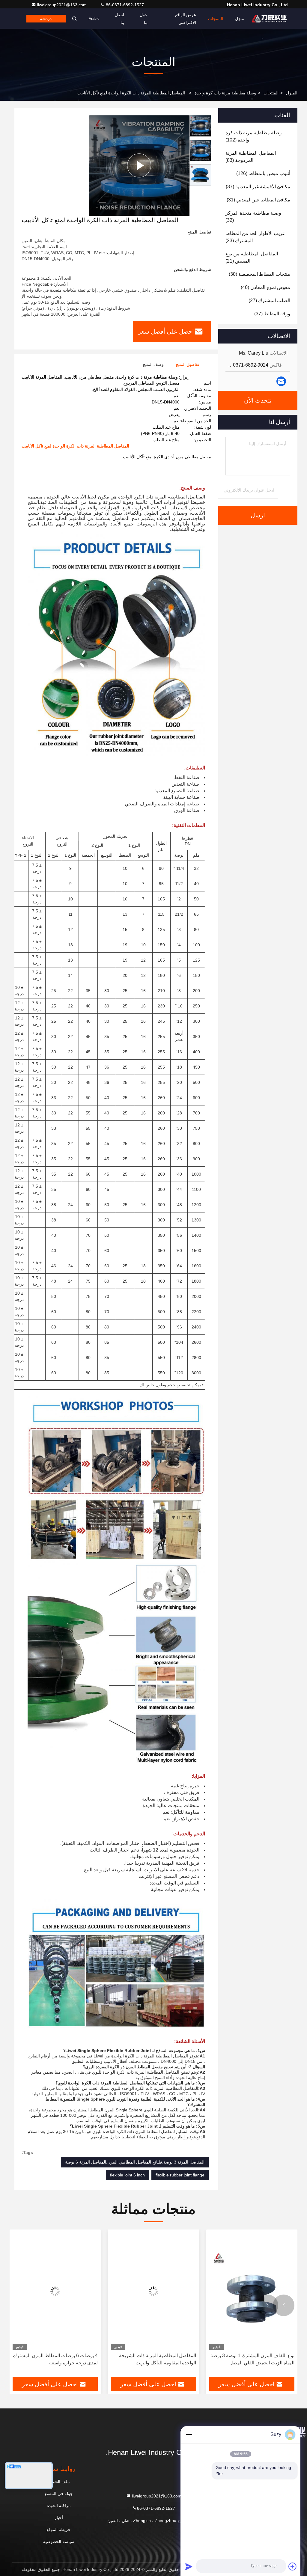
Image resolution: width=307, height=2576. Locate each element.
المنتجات (216, 19)
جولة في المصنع (59, 2494)
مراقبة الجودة (59, 2506)
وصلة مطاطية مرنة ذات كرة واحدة (225, 93)
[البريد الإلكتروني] (281, 381)
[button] (284, 2305)
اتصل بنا (119, 19)
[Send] (189, 2566)
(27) (269, 300)
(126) (263, 173)
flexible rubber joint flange (180, 2175)
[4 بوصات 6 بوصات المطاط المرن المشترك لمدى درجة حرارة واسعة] (153, 2291)
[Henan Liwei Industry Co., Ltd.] (269, 19)
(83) (251, 157)
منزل (240, 19)
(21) (252, 257)
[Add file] (293, 2566)
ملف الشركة (59, 2482)
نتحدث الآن (258, 400)
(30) (259, 274)
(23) (255, 237)
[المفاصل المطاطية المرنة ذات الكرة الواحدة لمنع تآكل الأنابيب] (139, 165)
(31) (258, 200)
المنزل (292, 93)
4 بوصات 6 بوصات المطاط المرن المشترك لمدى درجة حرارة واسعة (154, 2359)
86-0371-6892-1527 (124, 5)
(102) (254, 136)
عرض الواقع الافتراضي (186, 19)
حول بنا (144, 19)
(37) (258, 187)
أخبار (59, 2518)
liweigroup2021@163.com (63, 5)
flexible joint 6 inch (127, 2175)
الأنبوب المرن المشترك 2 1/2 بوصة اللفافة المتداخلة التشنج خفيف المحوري (56, 2359)
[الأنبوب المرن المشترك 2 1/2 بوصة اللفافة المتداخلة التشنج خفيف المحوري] (55, 2291)
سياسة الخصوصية (59, 2542)
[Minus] (189, 2435)
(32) (253, 217)
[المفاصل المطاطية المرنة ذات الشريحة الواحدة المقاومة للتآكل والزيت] (252, 2291)
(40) (265, 287)
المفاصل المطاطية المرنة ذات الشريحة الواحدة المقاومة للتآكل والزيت (256, 2359)
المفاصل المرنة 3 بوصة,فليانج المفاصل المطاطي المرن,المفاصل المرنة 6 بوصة (135, 2162)
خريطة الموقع (59, 2530)
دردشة (46, 19)
